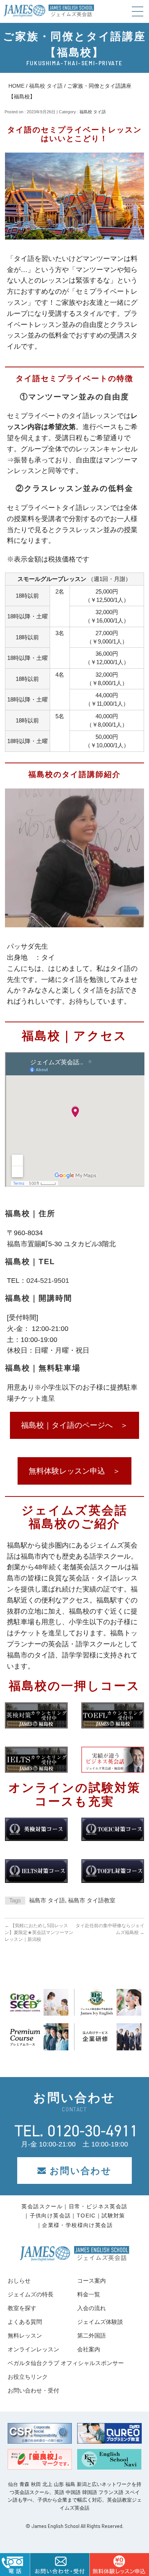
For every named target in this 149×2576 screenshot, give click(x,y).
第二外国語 (92, 2335)
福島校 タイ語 (46, 86)
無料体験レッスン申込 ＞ (74, 1471)
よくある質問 (25, 2322)
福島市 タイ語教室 (92, 1900)
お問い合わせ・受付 (33, 2390)
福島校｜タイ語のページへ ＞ (74, 1425)
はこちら (119, 2565)
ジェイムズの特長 (31, 2294)
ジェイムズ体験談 (100, 2322)
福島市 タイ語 (47, 1900)
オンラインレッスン (33, 2349)
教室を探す (22, 2308)
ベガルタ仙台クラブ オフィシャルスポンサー (66, 2363)
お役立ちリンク (28, 2377)
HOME (16, 86)
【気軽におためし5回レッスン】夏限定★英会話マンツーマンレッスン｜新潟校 (39, 1932)
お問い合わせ (81, 2171)
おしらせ (19, 2281)
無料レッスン (25, 2335)
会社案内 (89, 2349)
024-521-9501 (48, 1281)
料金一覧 (89, 2294)
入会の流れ (92, 2308)
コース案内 (92, 2281)
